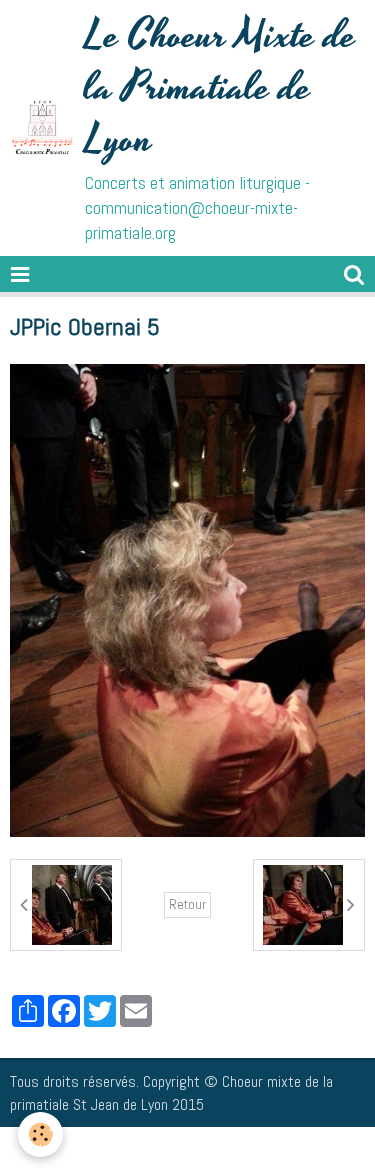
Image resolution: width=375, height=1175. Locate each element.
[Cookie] (40, 1134)
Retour (187, 904)
